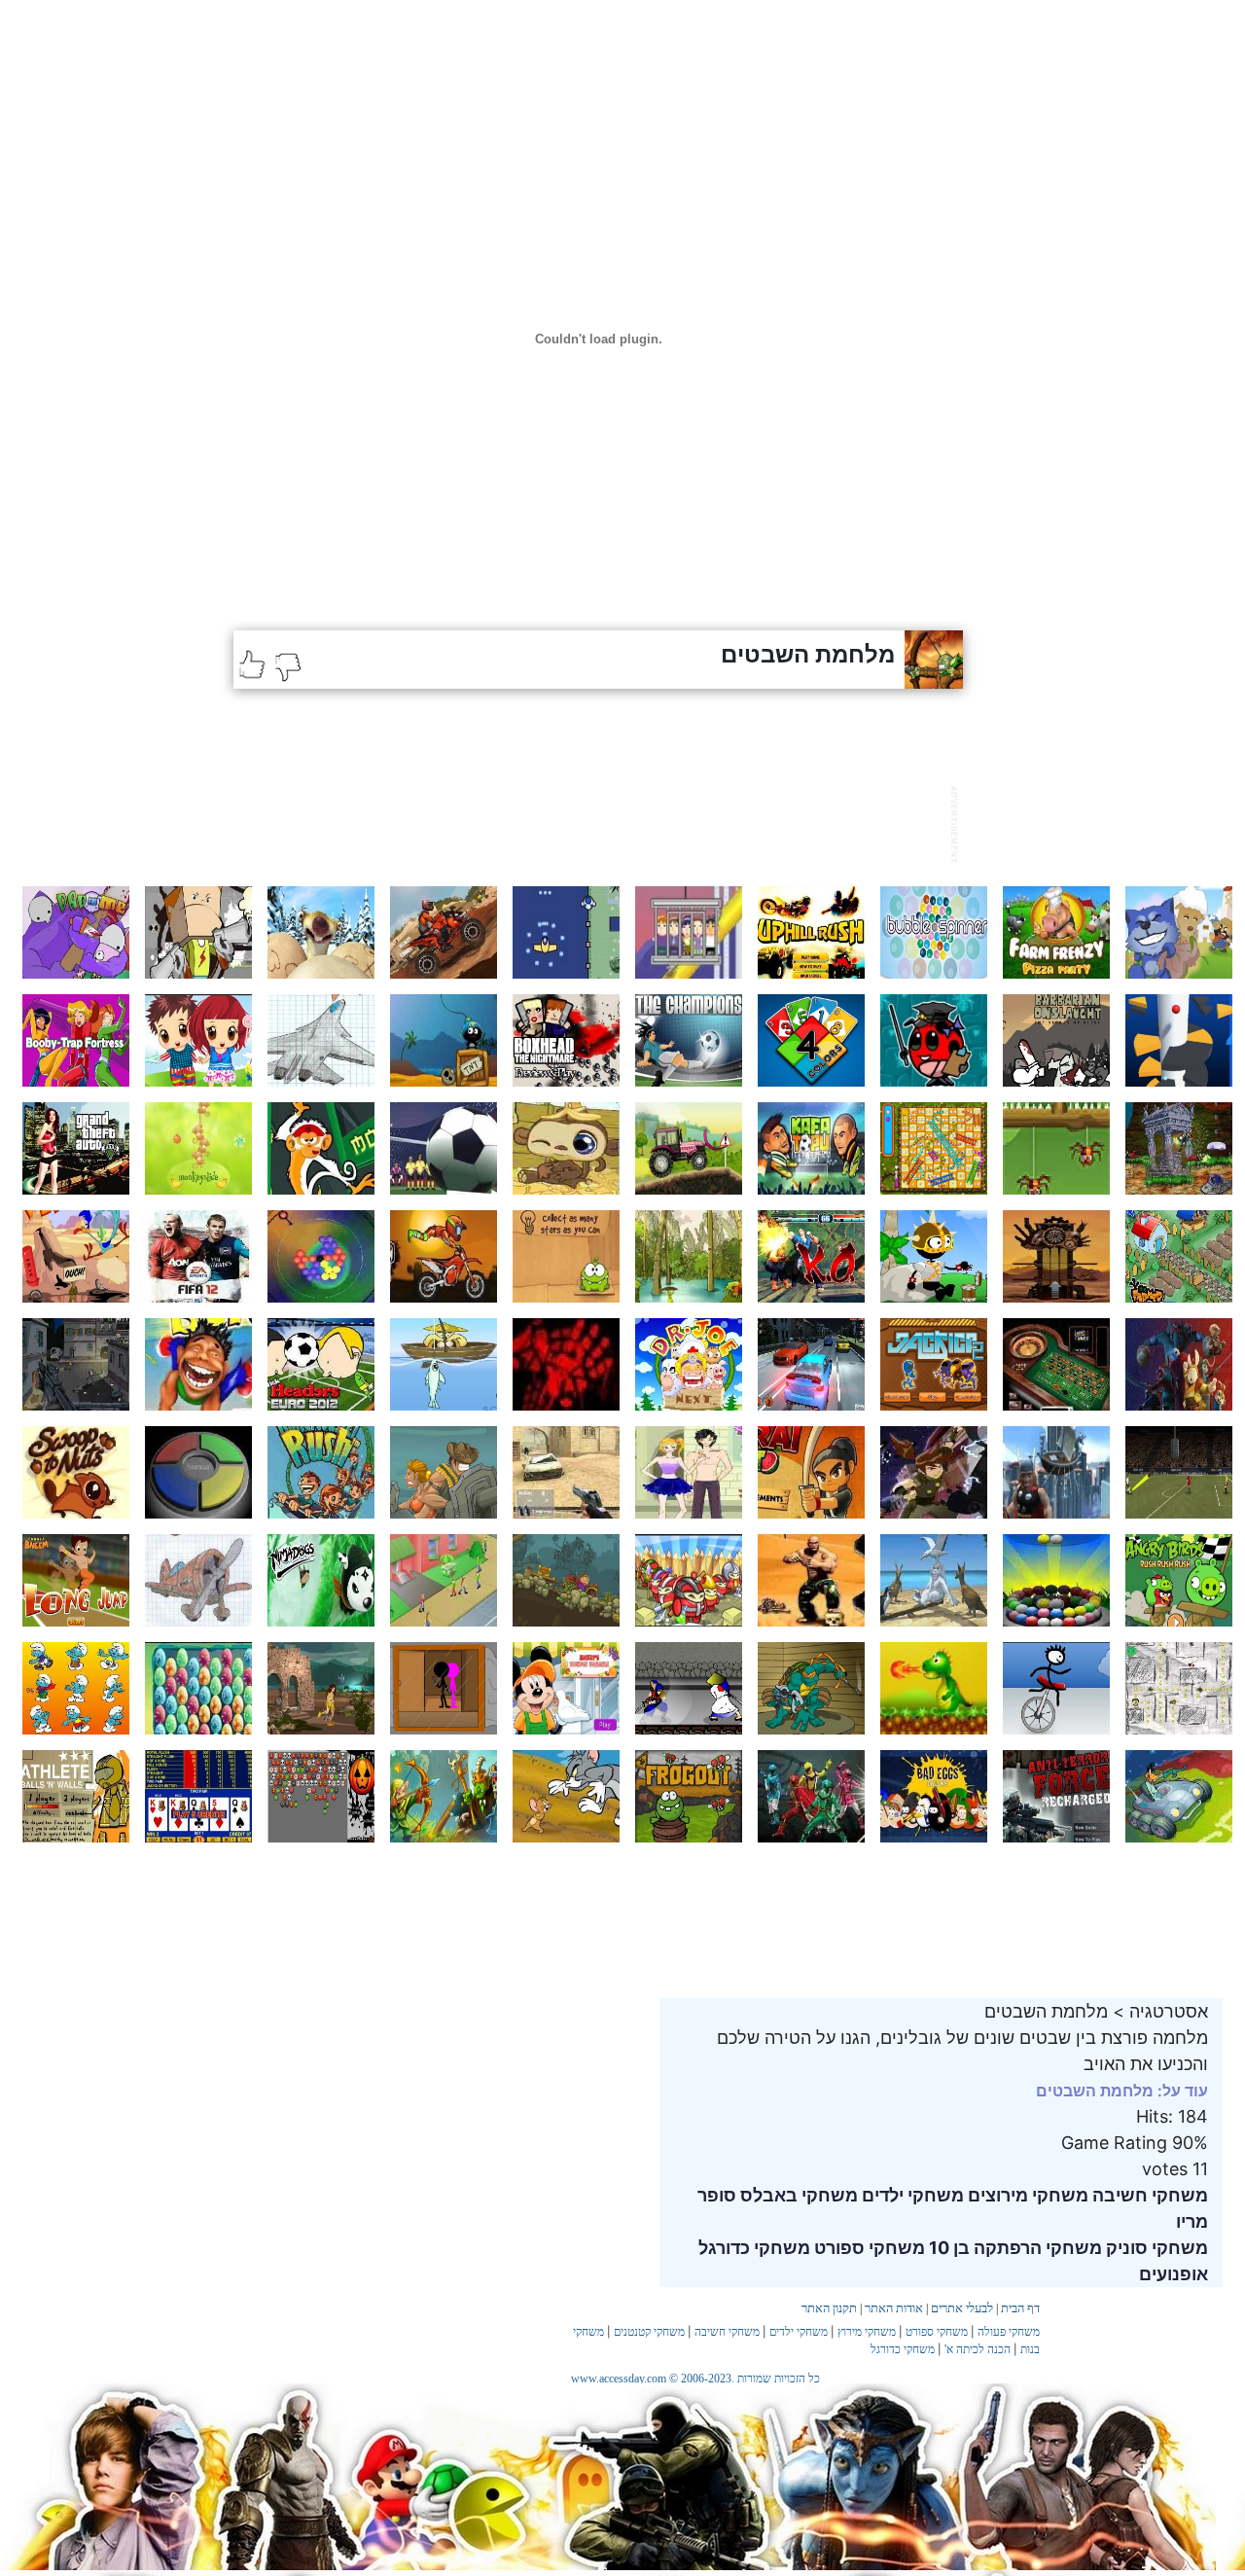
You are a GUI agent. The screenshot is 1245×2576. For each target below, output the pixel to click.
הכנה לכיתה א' (978, 2349)
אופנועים (1174, 2274)
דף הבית (1020, 2308)
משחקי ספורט (868, 2248)
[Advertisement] (587, 822)
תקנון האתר (829, 2308)
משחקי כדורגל (754, 2248)
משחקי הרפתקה (1036, 2248)
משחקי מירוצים (1026, 2195)
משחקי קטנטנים (649, 2332)
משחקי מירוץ (867, 2332)
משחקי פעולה (1009, 2332)
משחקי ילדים (911, 2195)
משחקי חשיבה (1148, 2195)
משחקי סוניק (1155, 2248)
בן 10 (947, 2248)
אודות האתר (894, 2308)
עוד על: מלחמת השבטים (1122, 2091)
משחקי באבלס (797, 2195)
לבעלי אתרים (962, 2308)
